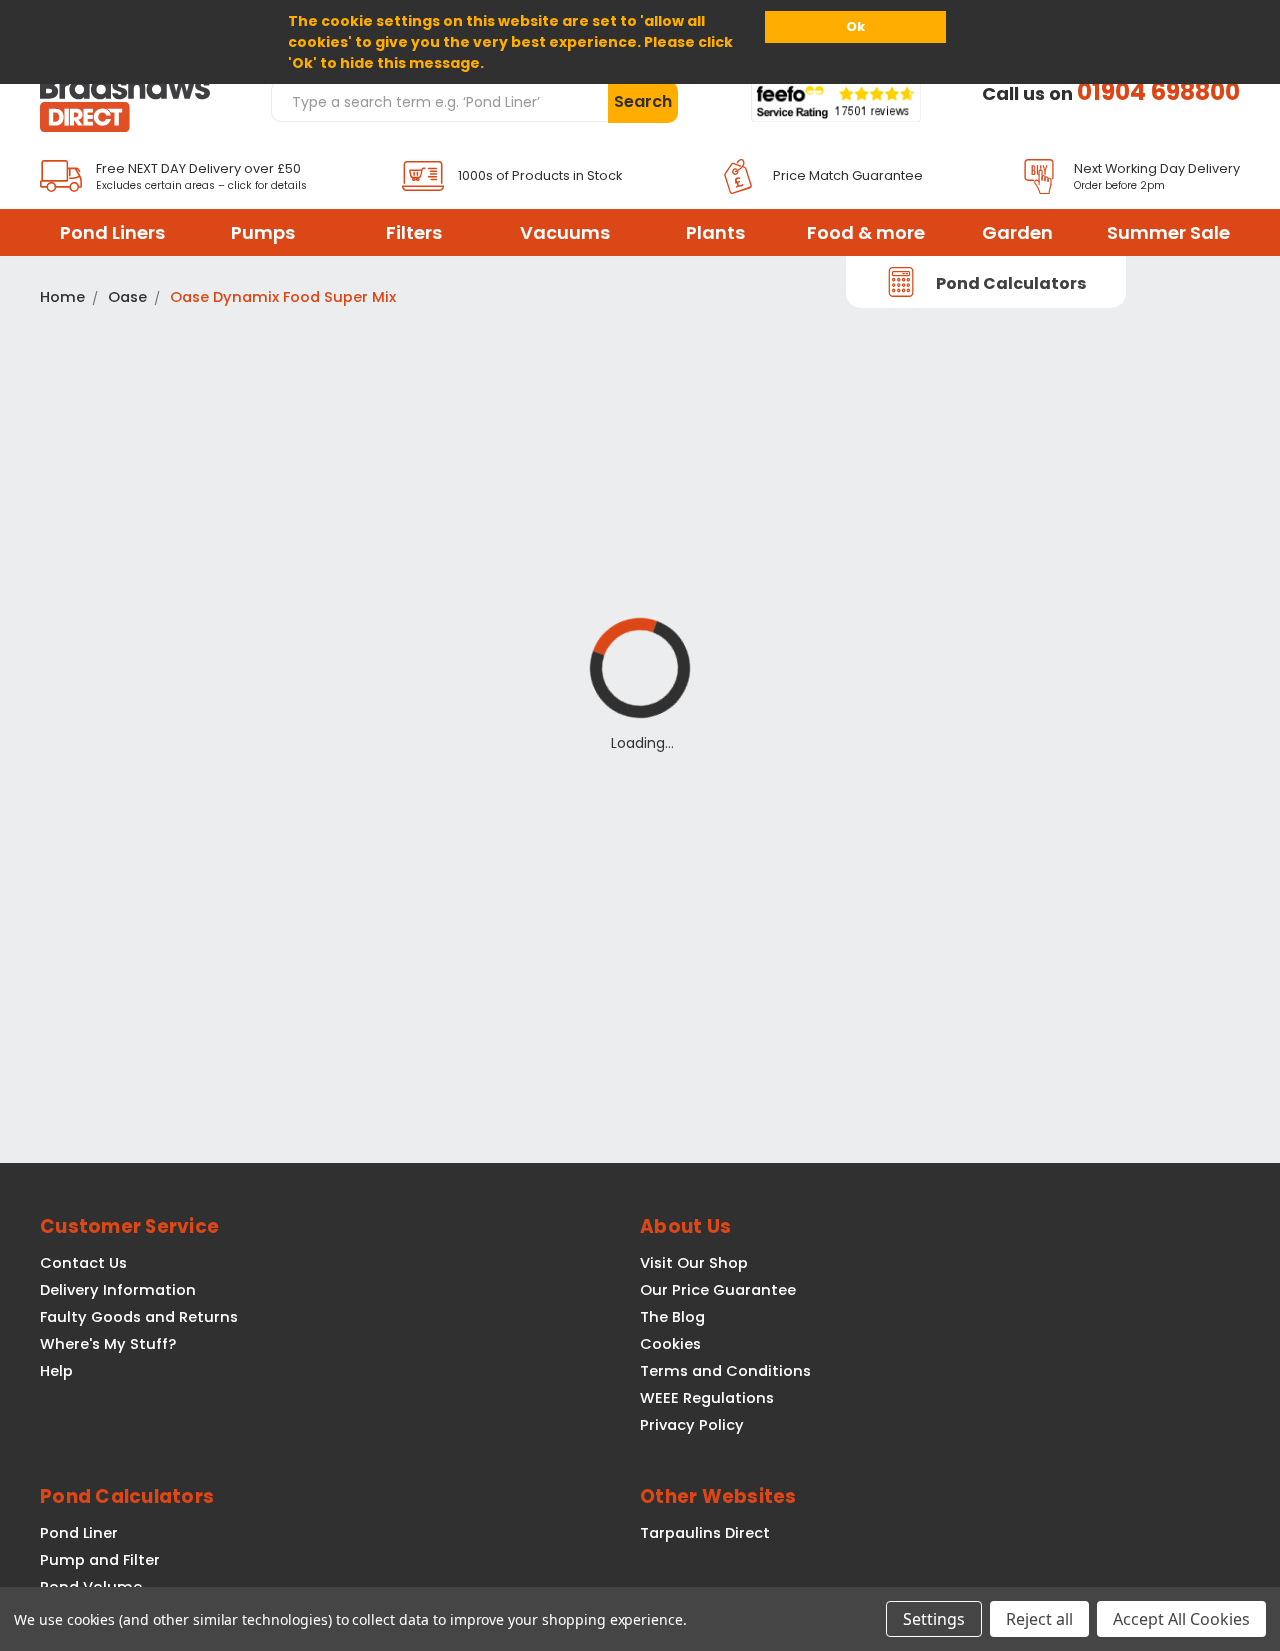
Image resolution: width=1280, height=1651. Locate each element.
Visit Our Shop (694, 1263)
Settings (934, 1619)
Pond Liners (112, 232)
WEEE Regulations (707, 1398)
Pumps (263, 232)
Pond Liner (79, 1533)
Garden (1017, 232)
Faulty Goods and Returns (139, 1317)
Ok (855, 26)
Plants (715, 232)
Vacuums (565, 232)
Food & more (866, 232)
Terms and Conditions (725, 1371)
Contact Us (83, 1263)
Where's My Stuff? (108, 1344)
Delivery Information (118, 1290)
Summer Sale (1168, 232)
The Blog (672, 1317)
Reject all (1039, 1619)
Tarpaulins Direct (705, 1533)
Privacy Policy (692, 1425)
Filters (414, 232)
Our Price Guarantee (718, 1290)
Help (56, 1371)
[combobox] (439, 101)
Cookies (670, 1344)
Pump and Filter (100, 1560)
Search (643, 101)
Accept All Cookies (1181, 1619)
